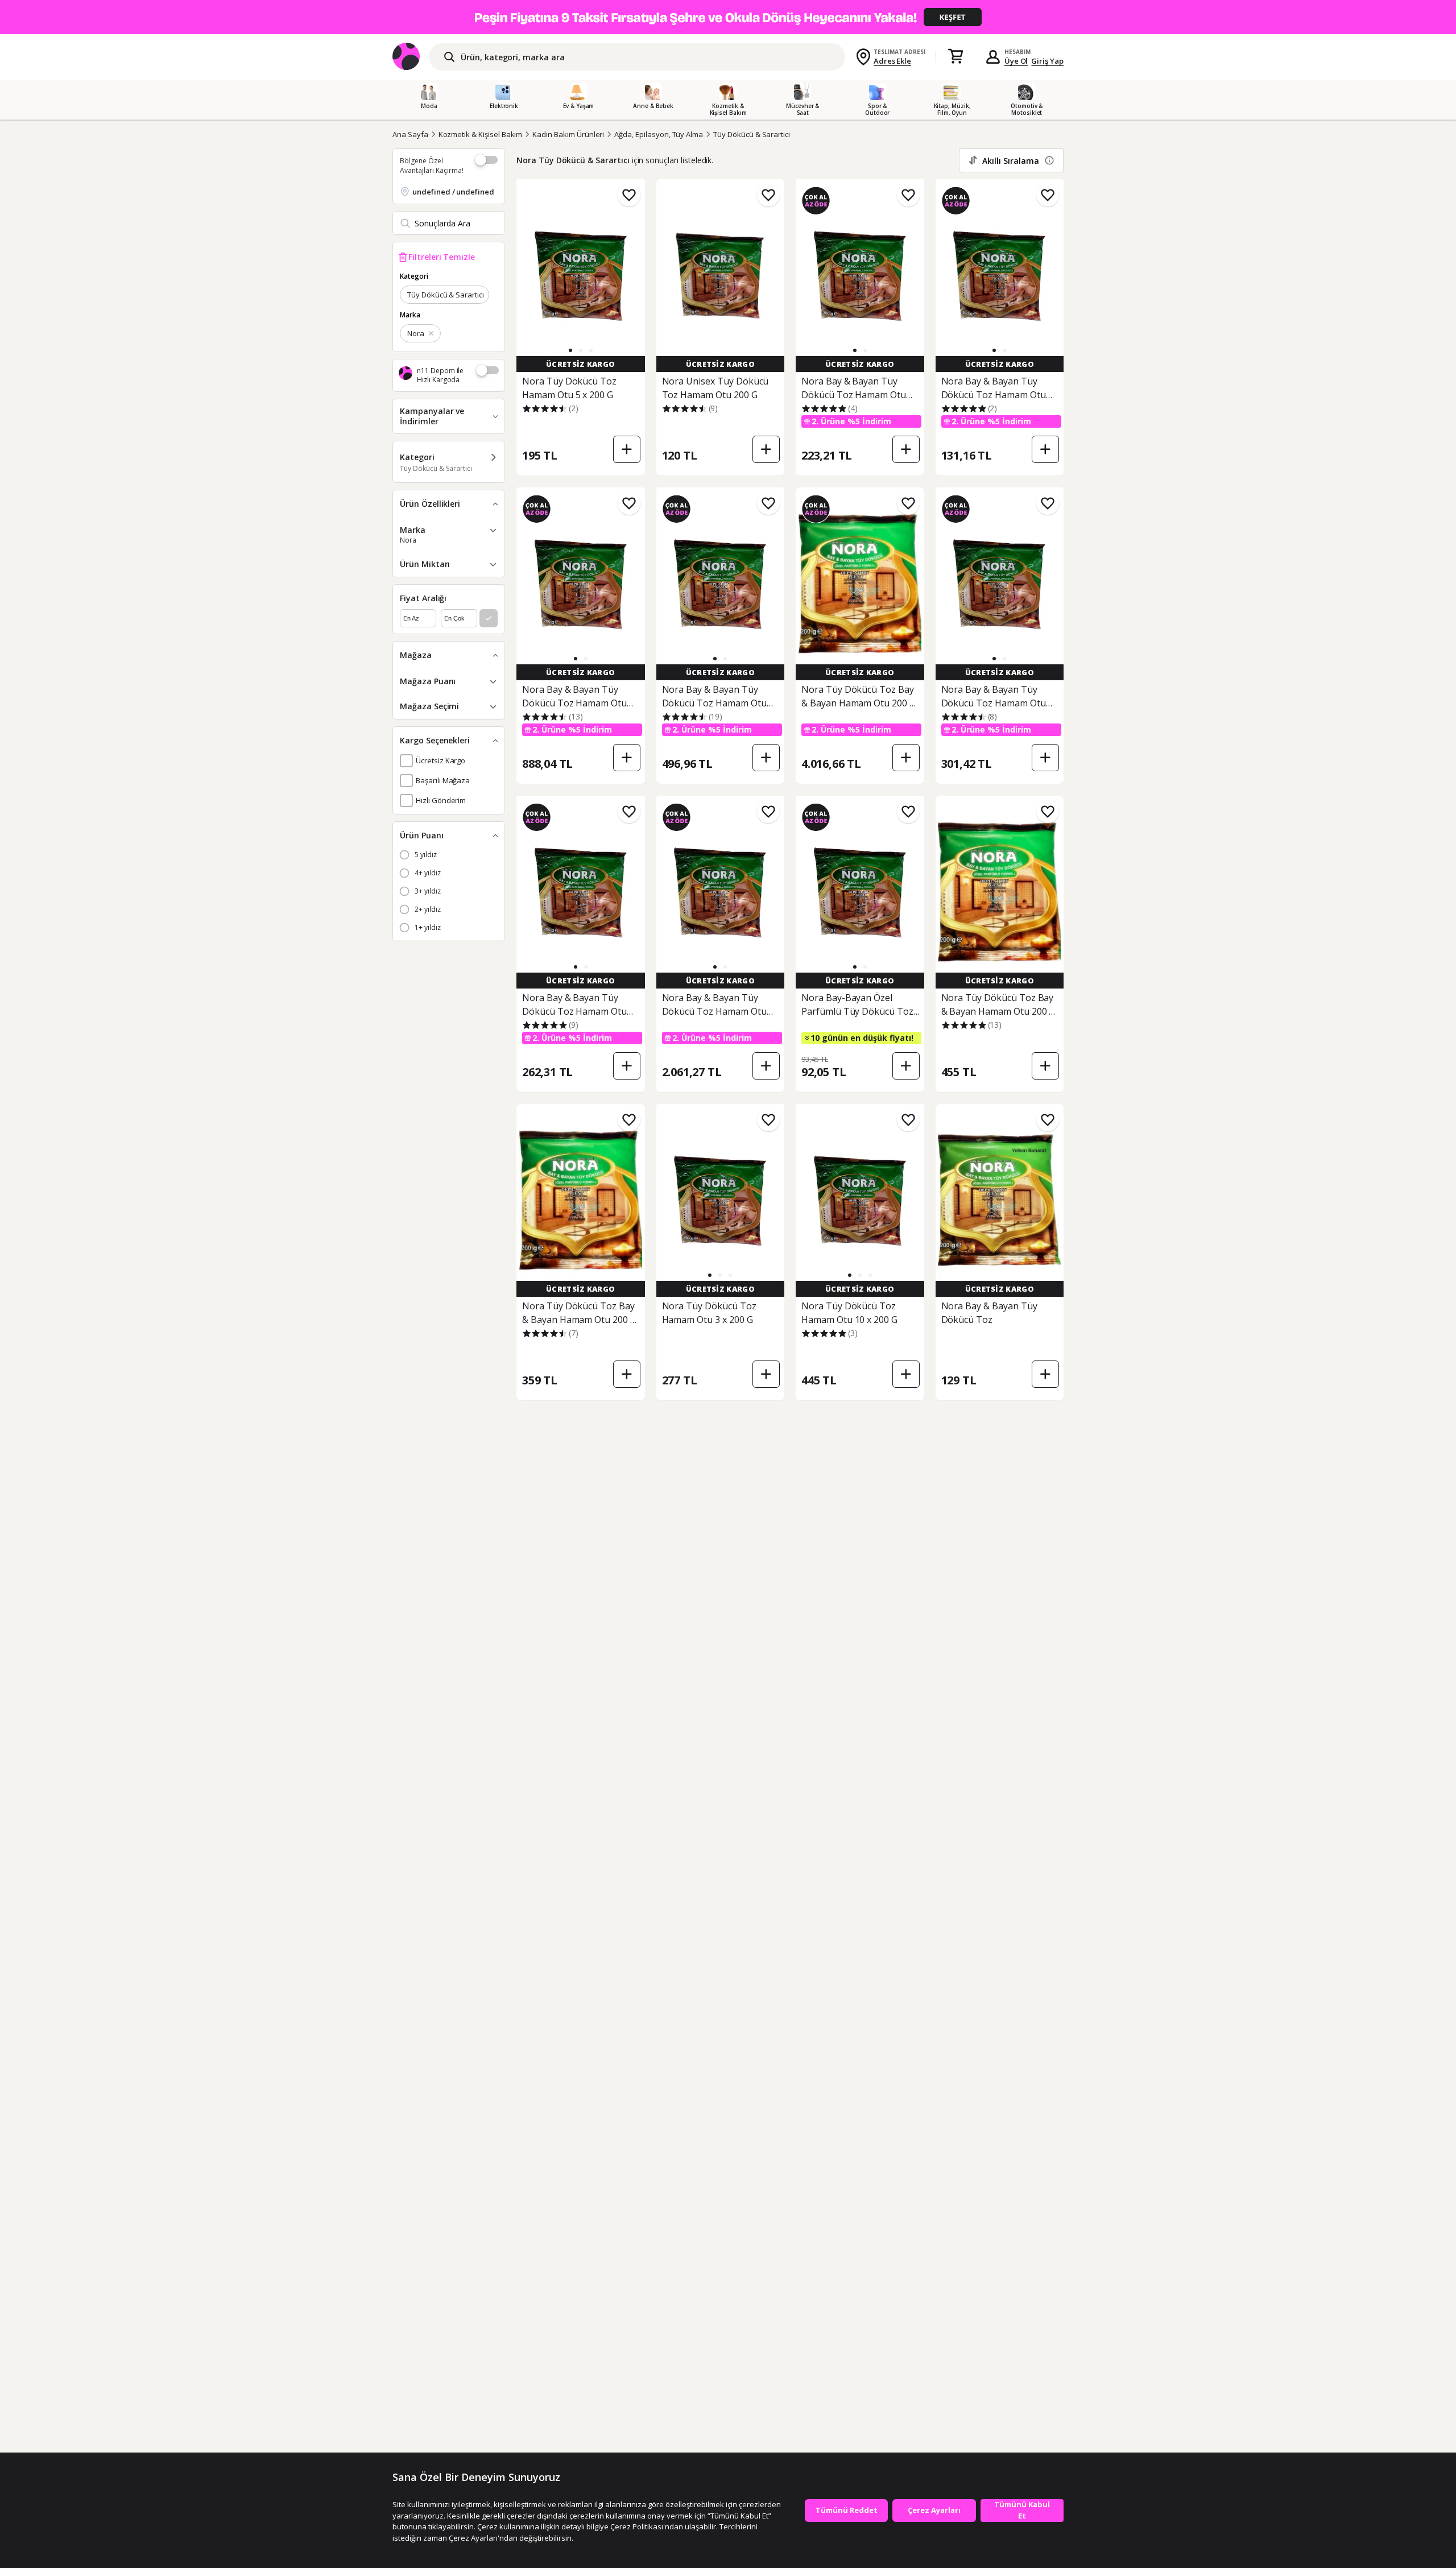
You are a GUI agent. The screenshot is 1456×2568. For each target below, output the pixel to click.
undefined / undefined (453, 192)
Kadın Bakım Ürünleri (568, 134)
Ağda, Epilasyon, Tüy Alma (659, 134)
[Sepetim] (955, 57)
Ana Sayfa (410, 134)
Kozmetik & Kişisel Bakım (481, 134)
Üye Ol (1016, 61)
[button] (570, 350)
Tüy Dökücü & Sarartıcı (752, 134)
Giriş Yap (1047, 61)
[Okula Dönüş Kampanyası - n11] (728, 17)
